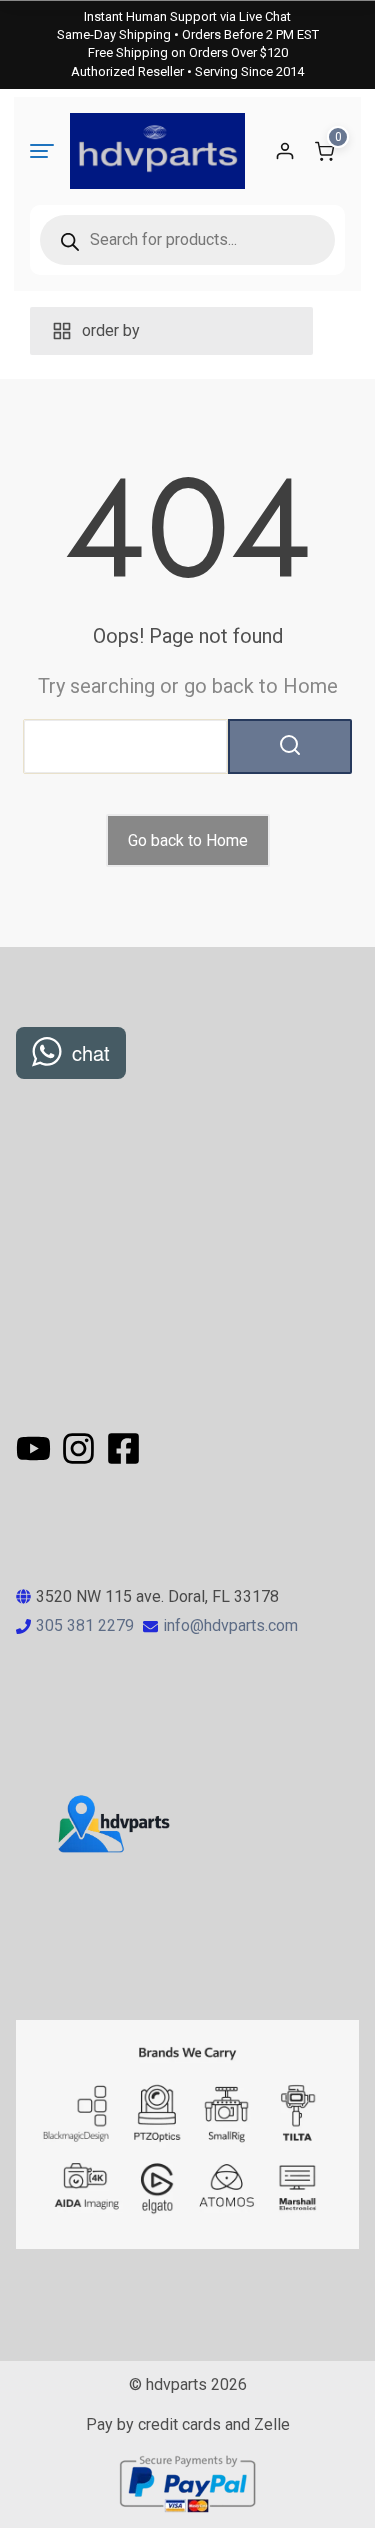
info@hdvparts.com (230, 1625)
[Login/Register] (285, 151)
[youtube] (36, 1448)
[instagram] (81, 1448)
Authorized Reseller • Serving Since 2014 (187, 71)
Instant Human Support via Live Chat (187, 16)
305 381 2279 (85, 1625)
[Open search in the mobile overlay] (187, 240)
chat (91, 1052)
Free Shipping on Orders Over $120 (188, 52)
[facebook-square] (124, 1448)
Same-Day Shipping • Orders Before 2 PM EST (188, 34)
